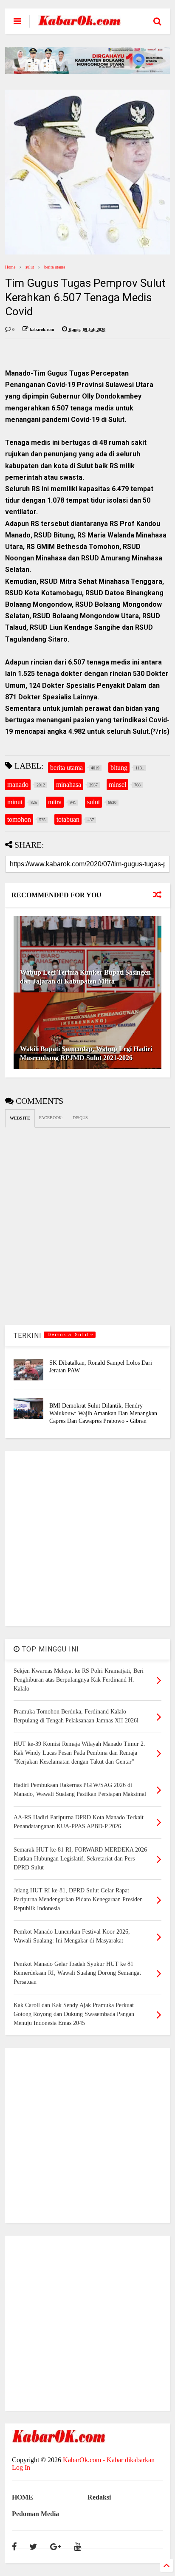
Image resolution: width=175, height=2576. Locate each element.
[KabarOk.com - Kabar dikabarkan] (79, 22)
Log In (21, 2467)
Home (10, 267)
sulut (30, 267)
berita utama (55, 267)
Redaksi (99, 2497)
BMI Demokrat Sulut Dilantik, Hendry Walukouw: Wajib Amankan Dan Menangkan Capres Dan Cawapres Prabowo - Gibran (103, 1413)
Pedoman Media (35, 2514)
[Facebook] (14, 2547)
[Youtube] (78, 2547)
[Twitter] (33, 2547)
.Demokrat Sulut (68, 1335)
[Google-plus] (56, 2547)
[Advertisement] (87, 1538)
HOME (23, 2497)
